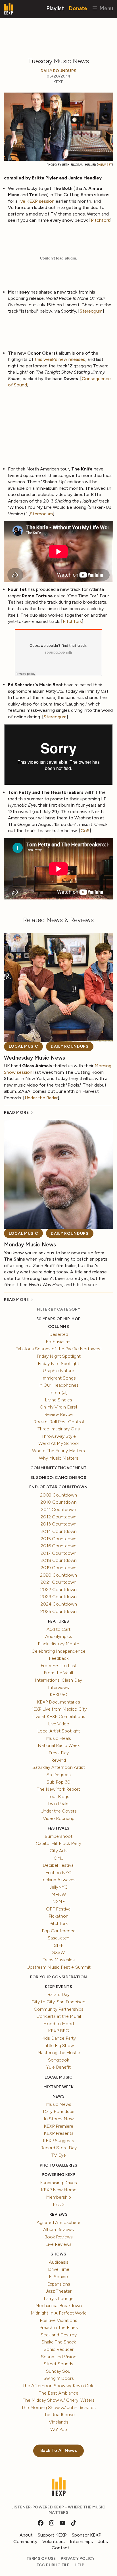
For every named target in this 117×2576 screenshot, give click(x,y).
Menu (105, 8)
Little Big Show (59, 2045)
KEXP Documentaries (58, 1702)
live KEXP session (37, 201)
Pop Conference (59, 1931)
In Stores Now (59, 2119)
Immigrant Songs (59, 1378)
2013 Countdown (58, 1524)
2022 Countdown (58, 1590)
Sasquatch (58, 1938)
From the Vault (59, 1673)
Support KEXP (52, 2535)
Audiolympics (59, 1636)
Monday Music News (30, 1245)
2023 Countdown (58, 1597)
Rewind (58, 1760)
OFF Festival (59, 1909)
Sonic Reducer (59, 2349)
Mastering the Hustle (59, 2053)
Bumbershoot (58, 1836)
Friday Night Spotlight (59, 1356)
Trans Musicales (59, 1960)
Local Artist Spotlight (59, 1731)
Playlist (55, 8)
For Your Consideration (59, 1977)
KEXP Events (58, 1987)
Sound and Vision (59, 2357)
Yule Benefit (58, 2067)
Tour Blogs (58, 1796)
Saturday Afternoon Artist (59, 1767)
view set (105, 165)
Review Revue (58, 1414)
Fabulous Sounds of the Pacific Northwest (59, 1349)
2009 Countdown (58, 1495)
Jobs (103, 2542)
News (59, 2096)
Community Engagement (58, 1468)
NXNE (59, 1902)
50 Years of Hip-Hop (58, 1319)
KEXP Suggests (58, 2141)
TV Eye (59, 2155)
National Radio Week (59, 1745)
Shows (58, 2254)
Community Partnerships (59, 2009)
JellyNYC (59, 1887)
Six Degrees (59, 1775)
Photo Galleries (58, 2165)
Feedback (59, 1658)
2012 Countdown (58, 1517)
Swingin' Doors (59, 2378)
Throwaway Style (59, 1436)
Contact (60, 2548)
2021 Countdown (58, 1582)
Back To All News (59, 2450)
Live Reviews (58, 2244)
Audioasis (59, 2262)
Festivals (58, 1828)
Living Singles (58, 1400)
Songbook (58, 2060)
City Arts (59, 1851)
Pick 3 (59, 2204)
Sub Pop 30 (58, 1782)
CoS (85, 831)
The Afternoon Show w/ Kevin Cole (58, 2386)
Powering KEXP (59, 2175)
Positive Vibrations (58, 2320)
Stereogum (91, 311)
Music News (59, 2104)
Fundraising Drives (58, 2183)
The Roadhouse (59, 2415)
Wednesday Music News (35, 1058)
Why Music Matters (59, 1458)
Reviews (58, 2214)
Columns (58, 1327)
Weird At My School (58, 1443)
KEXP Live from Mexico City (58, 1709)
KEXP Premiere (58, 2126)
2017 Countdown (58, 1553)
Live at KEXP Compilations (59, 1716)
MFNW (59, 1894)
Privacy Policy (78, 2559)
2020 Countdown (58, 1575)
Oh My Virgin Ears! (58, 1407)
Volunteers (54, 2542)
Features (58, 1621)
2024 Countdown (59, 1604)
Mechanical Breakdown (58, 2306)
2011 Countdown (58, 1509)
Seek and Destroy (59, 2335)
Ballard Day (58, 1994)
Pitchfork (100, 220)
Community (25, 2542)
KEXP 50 (58, 1695)
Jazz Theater (59, 2291)
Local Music (24, 1046)
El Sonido (58, 2277)
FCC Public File (53, 2565)
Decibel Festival (58, 1865)
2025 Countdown (58, 1611)
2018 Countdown (59, 1560)
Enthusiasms (59, 1342)
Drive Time (59, 2269)
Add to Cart (58, 1629)
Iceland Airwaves (58, 1880)
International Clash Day (58, 1680)
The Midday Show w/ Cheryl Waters (59, 2400)
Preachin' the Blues (59, 2327)
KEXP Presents (59, 2133)
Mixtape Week (58, 2087)
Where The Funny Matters (58, 1451)
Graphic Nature (58, 1371)
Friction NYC (58, 1873)
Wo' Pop (59, 2429)
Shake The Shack (59, 2342)
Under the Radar (41, 1098)
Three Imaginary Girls (59, 1429)
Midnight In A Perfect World (59, 2313)
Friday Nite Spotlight (58, 1364)
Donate (78, 8)
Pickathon (58, 1916)
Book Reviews (58, 2237)
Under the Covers (59, 1811)
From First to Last (59, 1666)
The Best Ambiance (59, 2393)
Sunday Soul (59, 2371)
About (26, 2535)
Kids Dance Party (59, 2038)
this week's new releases (60, 359)
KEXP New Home (59, 2190)
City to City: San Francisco (58, 2002)
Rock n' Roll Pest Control (59, 1422)
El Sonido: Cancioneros (58, 1478)
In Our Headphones (58, 1385)
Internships (81, 2542)
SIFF (59, 1945)
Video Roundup (59, 1818)
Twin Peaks (58, 1804)
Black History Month (58, 1644)
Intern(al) (58, 1392)
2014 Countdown (59, 1531)
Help (80, 2565)
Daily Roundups (58, 71)
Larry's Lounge (59, 2298)
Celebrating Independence (58, 1651)
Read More (17, 1113)
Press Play (59, 1753)
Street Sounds (58, 2364)
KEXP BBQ (59, 2031)
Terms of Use (41, 2559)
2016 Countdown (58, 1546)
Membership (58, 2197)
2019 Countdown (58, 1568)
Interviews (58, 1687)
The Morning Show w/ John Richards (58, 2407)
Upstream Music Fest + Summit (59, 1967)
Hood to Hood (58, 2024)
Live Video (59, 1724)
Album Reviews (58, 2229)
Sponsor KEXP (87, 2535)
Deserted (59, 1334)
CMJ (58, 1858)
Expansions (59, 2284)
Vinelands (59, 2422)
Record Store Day (58, 2148)
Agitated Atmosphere (58, 2222)
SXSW (58, 1952)
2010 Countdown (58, 1502)
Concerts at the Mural (59, 2016)
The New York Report (58, 1789)
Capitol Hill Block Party (58, 1843)
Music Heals (58, 1738)
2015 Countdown (58, 1539)
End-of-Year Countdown (58, 1487)
